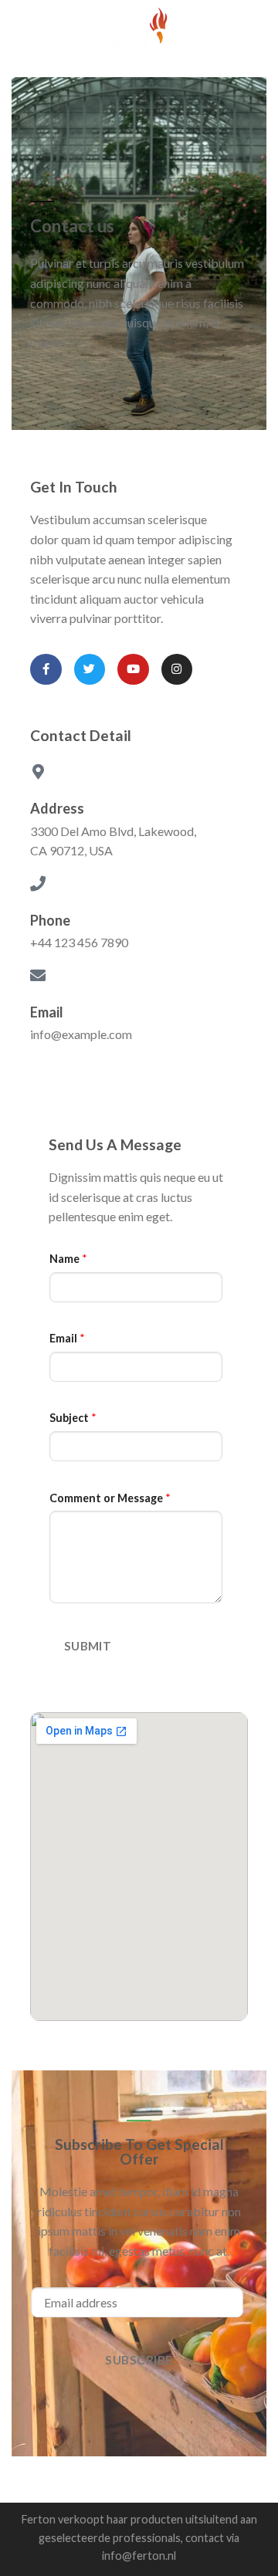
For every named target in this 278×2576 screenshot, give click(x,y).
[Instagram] (177, 670)
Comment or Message (110, 1498)
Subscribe (139, 2360)
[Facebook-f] (46, 670)
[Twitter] (90, 670)
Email (67, 1338)
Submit (88, 1646)
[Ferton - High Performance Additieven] (139, 27)
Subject (73, 1418)
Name (68, 1259)
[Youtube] (133, 670)
